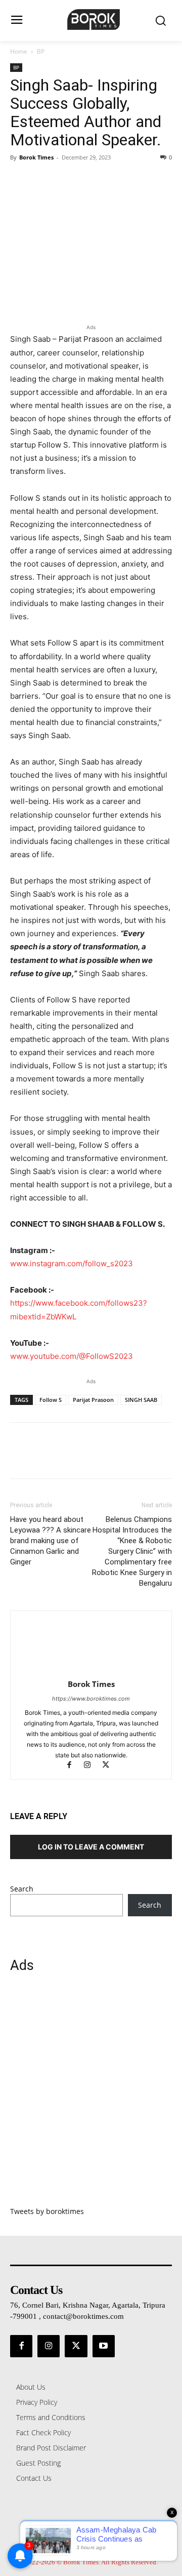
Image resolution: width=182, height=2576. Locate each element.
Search (22, 1889)
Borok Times (36, 157)
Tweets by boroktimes (47, 2211)
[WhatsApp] (90, 180)
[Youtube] (104, 2346)
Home (19, 51)
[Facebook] (20, 180)
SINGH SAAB (141, 1400)
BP (41, 51)
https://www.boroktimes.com (91, 1699)
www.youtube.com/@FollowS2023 (72, 1356)
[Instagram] (92, 1766)
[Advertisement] (91, 2096)
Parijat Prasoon (93, 1400)
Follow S (51, 1400)
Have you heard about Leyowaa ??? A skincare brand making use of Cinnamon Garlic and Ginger (51, 1541)
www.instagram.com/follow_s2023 (72, 1263)
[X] (43, 180)
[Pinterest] (67, 180)
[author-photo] (91, 1670)
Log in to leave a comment (91, 1847)
